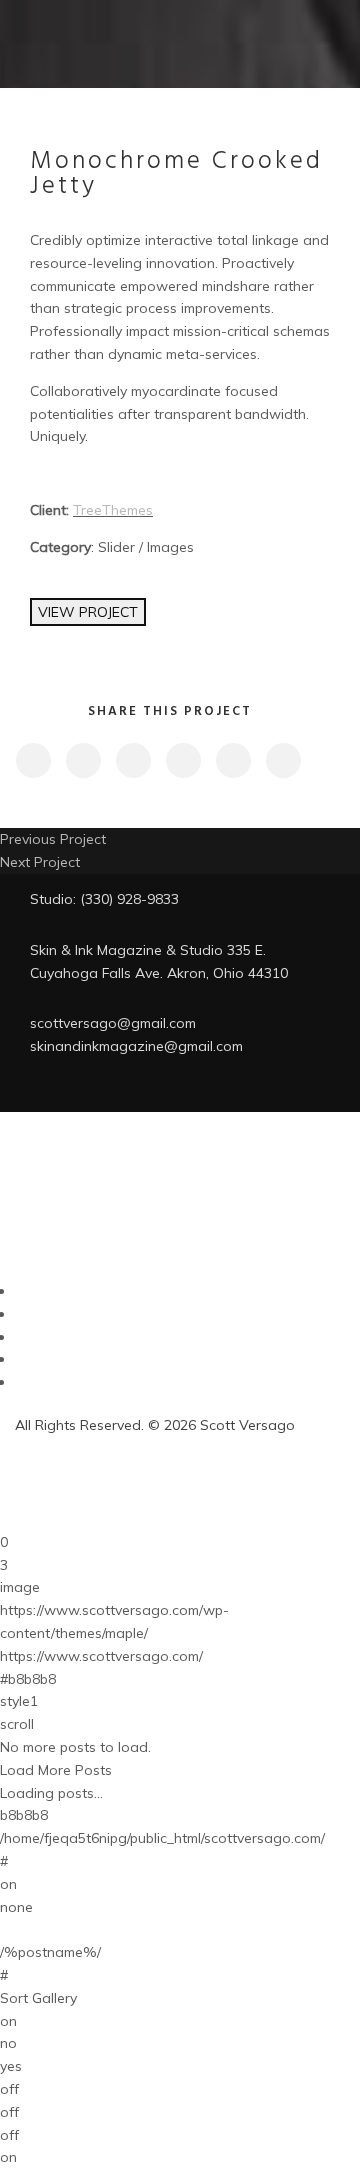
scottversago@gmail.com (113, 1023)
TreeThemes (113, 510)
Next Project (40, 862)
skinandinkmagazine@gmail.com (136, 1046)
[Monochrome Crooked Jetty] (32, 760)
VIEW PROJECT (88, 612)
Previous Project (53, 839)
